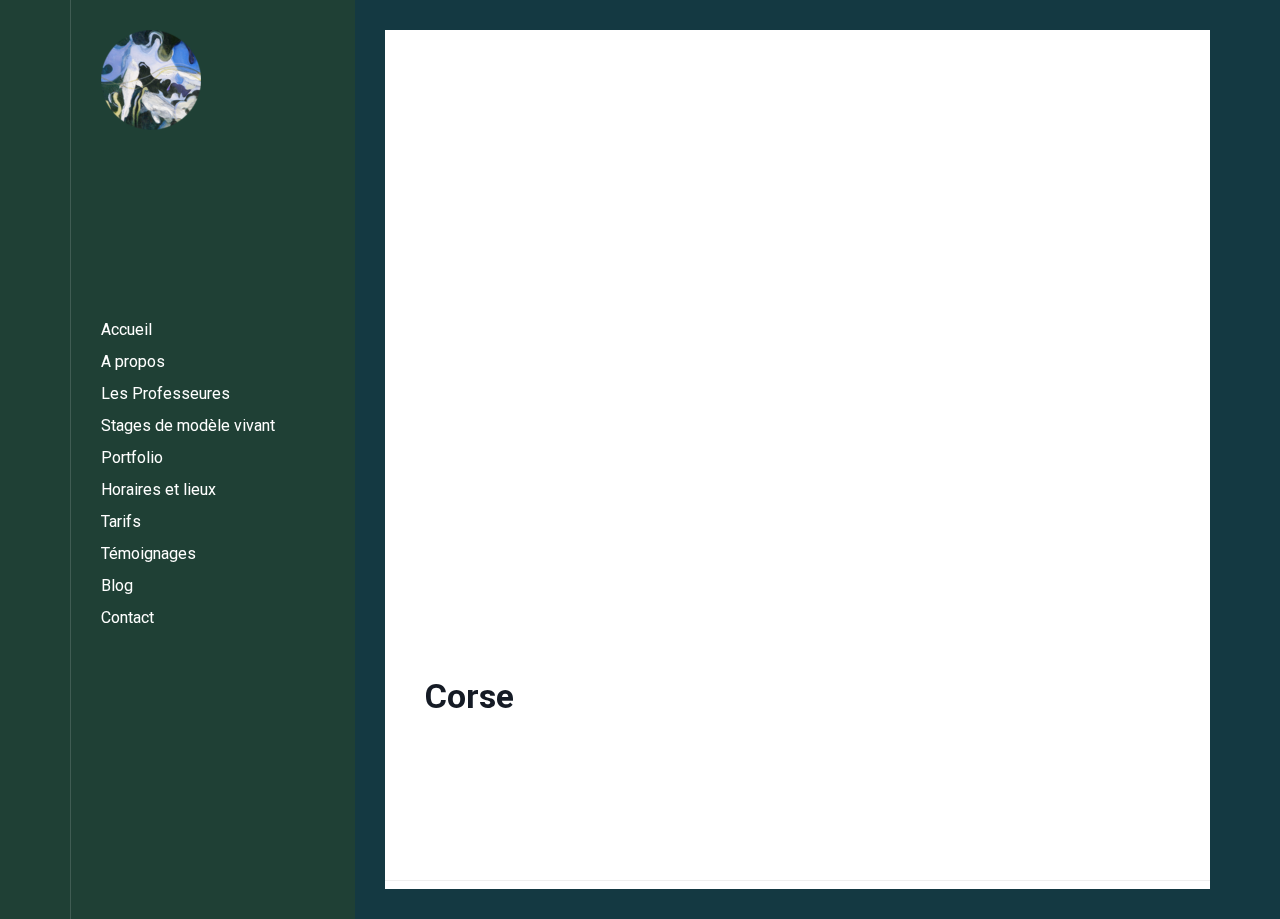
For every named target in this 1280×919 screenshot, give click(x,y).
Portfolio (132, 457)
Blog (117, 585)
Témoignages (148, 553)
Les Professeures (165, 393)
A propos (133, 361)
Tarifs (121, 521)
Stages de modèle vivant (188, 425)
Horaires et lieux (158, 489)
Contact (127, 617)
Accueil (126, 329)
